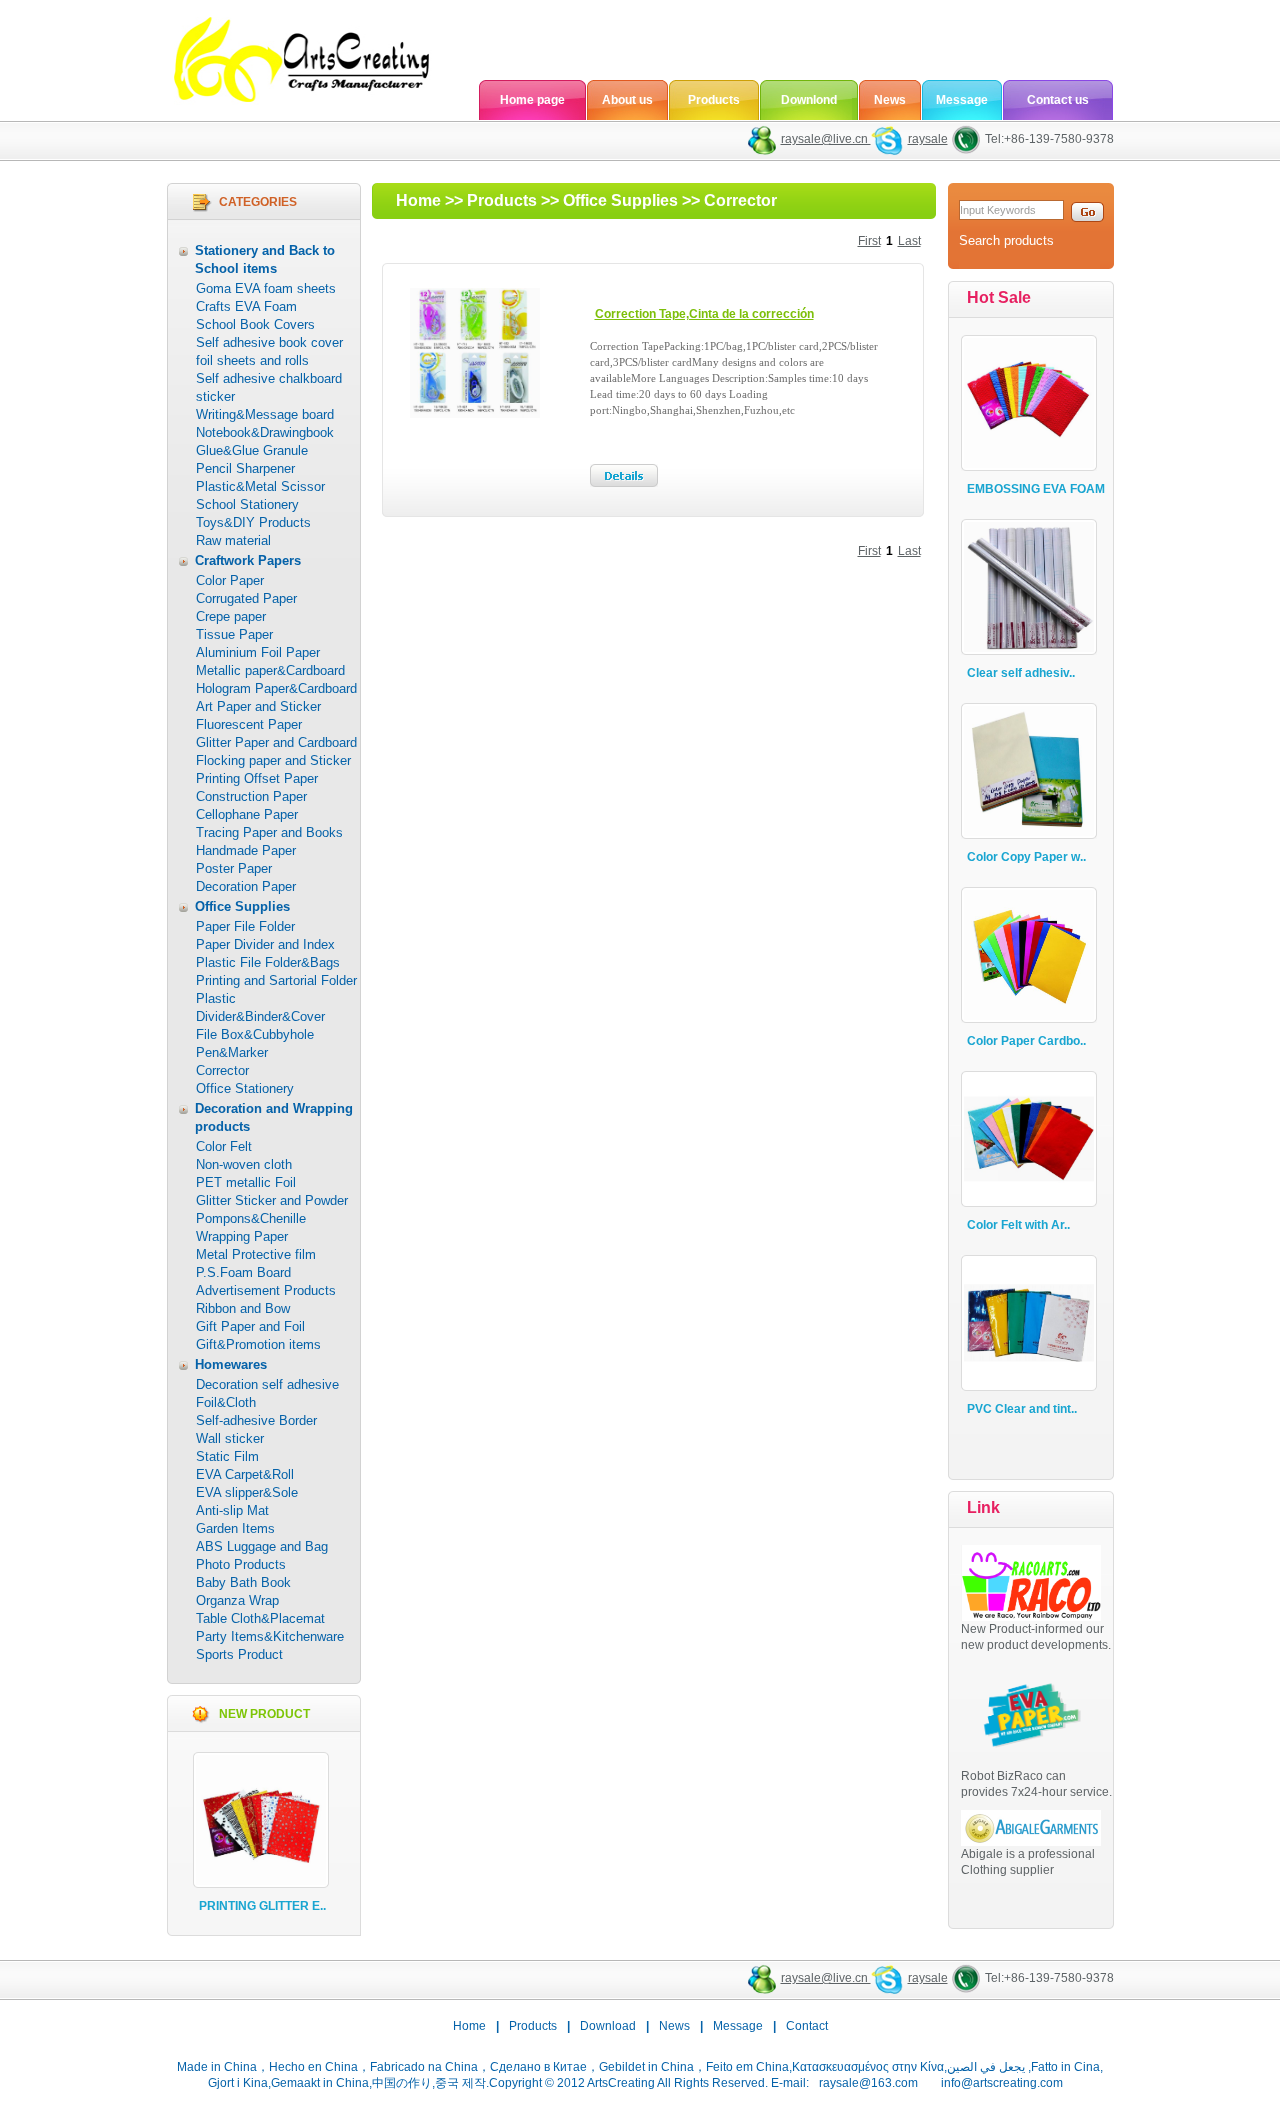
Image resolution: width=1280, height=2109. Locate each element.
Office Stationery (245, 1088)
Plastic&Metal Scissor (260, 486)
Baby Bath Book (243, 1582)
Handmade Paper (246, 850)
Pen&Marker (232, 1052)
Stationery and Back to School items (265, 259)
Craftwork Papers (248, 560)
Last (909, 241)
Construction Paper (251, 796)
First (869, 241)
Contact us (1058, 100)
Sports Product (239, 1654)
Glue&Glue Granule (252, 450)
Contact (807, 2026)
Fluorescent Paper (249, 724)
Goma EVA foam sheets (266, 288)
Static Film (227, 1456)
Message (962, 100)
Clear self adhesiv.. (1021, 673)
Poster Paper (234, 868)
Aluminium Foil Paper (258, 652)
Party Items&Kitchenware (270, 1636)
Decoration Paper (246, 886)
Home (418, 200)
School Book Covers (255, 324)
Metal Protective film (256, 1254)
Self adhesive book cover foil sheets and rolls (269, 351)
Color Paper (230, 580)
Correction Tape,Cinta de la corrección (704, 314)
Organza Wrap (237, 1600)
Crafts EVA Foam (246, 306)
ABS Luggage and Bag (262, 1546)
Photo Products (241, 1564)
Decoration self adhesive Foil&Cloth (267, 1393)
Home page (532, 100)
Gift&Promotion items (258, 1344)
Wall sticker (230, 1438)
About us (627, 100)
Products (714, 100)
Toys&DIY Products (253, 522)
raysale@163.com (868, 2083)
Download (608, 2026)
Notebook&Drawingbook (265, 432)
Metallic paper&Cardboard (270, 670)
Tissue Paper (234, 634)
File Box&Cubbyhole (255, 1034)
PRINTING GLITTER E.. (262, 1906)
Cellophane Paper (247, 814)
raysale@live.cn (826, 139)
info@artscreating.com (1002, 2083)
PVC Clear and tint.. (1022, 1409)
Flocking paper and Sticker (273, 760)
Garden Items (235, 1528)
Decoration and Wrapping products (274, 1117)
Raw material (233, 540)
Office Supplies (242, 906)
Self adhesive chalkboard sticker (269, 387)
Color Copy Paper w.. (1026, 857)
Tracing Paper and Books (269, 832)
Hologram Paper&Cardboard (276, 688)
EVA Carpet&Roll (245, 1474)
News (890, 100)
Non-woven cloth (244, 1164)
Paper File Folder (245, 926)
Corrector (222, 1070)
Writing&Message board (265, 414)
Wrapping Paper (242, 1236)
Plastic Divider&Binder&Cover (260, 1007)
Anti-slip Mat (232, 1510)
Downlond (809, 100)
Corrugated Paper (246, 598)
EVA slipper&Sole (247, 1492)
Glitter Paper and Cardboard (276, 742)
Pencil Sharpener (245, 468)
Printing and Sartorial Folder (276, 980)
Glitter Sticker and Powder (272, 1200)
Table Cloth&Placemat (260, 1618)
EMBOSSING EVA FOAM (1036, 489)
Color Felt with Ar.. (1018, 1225)
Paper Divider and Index (265, 944)
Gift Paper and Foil (250, 1326)
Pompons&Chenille (251, 1218)
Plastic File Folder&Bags (268, 962)
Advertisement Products (266, 1290)
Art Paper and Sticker (258, 706)
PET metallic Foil (246, 1182)
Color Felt (224, 1146)
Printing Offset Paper (257, 778)
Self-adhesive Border (256, 1420)
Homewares (231, 1364)
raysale (928, 139)
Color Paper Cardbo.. (1026, 1041)
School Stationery (247, 504)
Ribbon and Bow (243, 1308)
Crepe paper (231, 616)
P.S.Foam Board (243, 1272)
